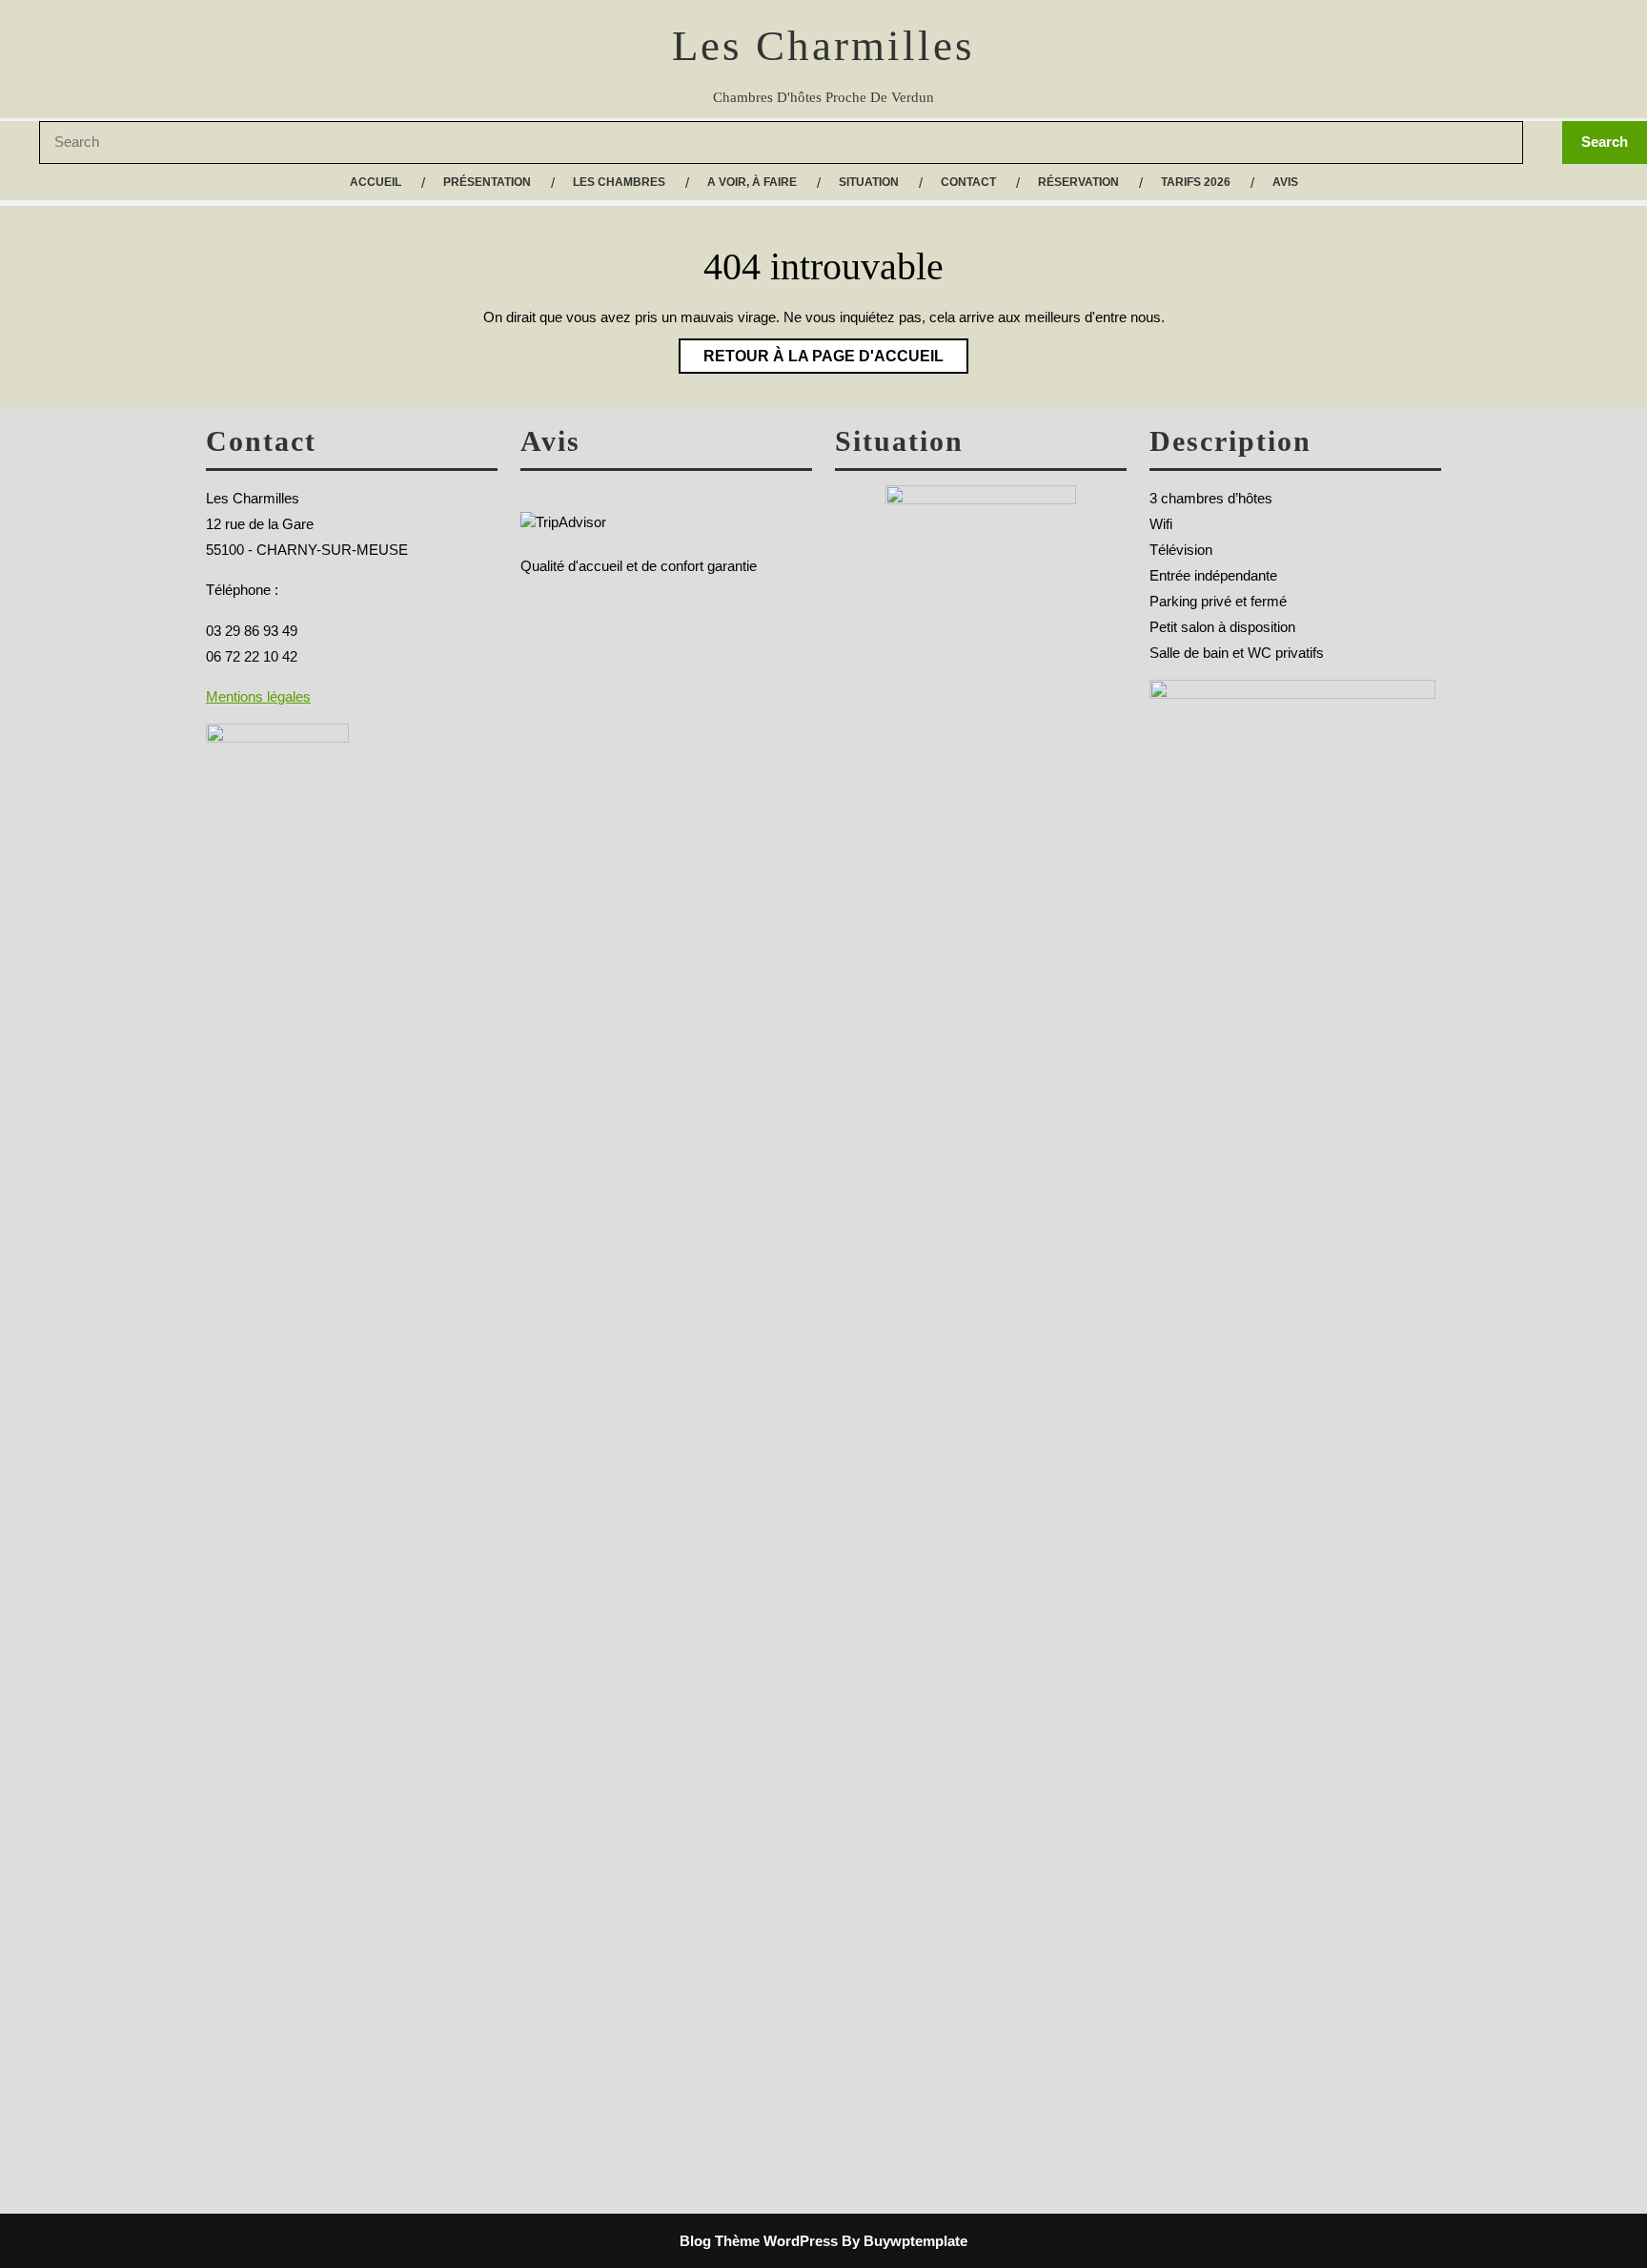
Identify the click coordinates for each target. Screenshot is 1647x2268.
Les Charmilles (823, 46)
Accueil (376, 182)
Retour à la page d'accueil (811, 351)
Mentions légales (258, 696)
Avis (1285, 182)
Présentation (487, 182)
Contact (968, 182)
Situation (869, 182)
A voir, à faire (752, 182)
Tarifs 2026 (1196, 182)
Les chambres (619, 182)
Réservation (1078, 182)
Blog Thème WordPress (759, 2241)
